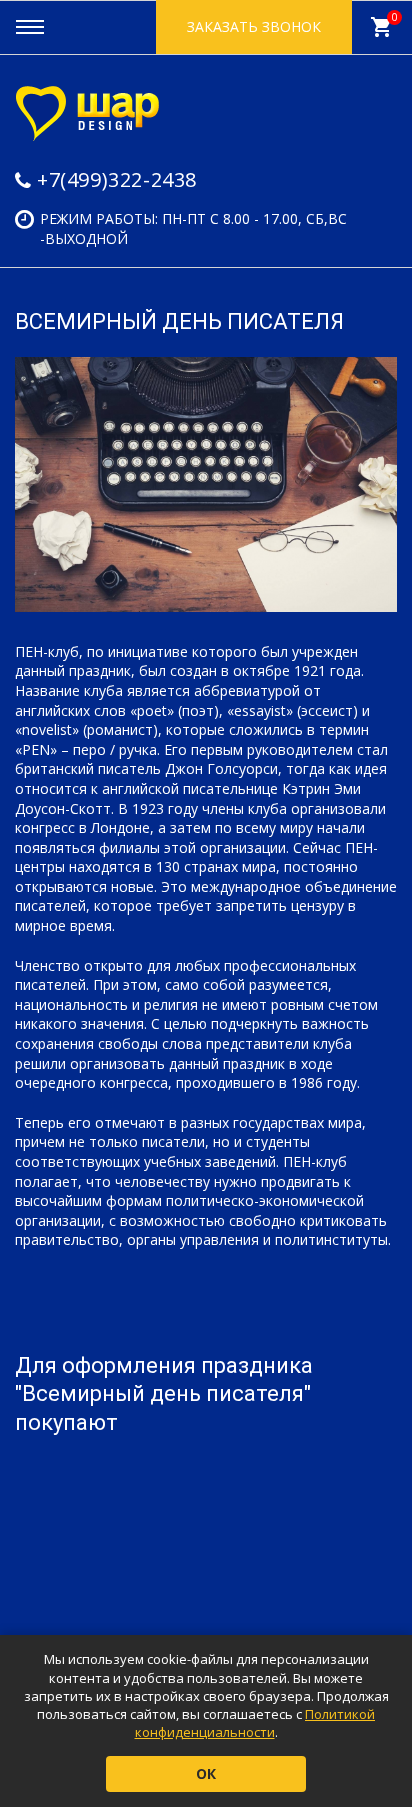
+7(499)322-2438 (117, 179)
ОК (206, 1773)
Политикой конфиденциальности (255, 1723)
